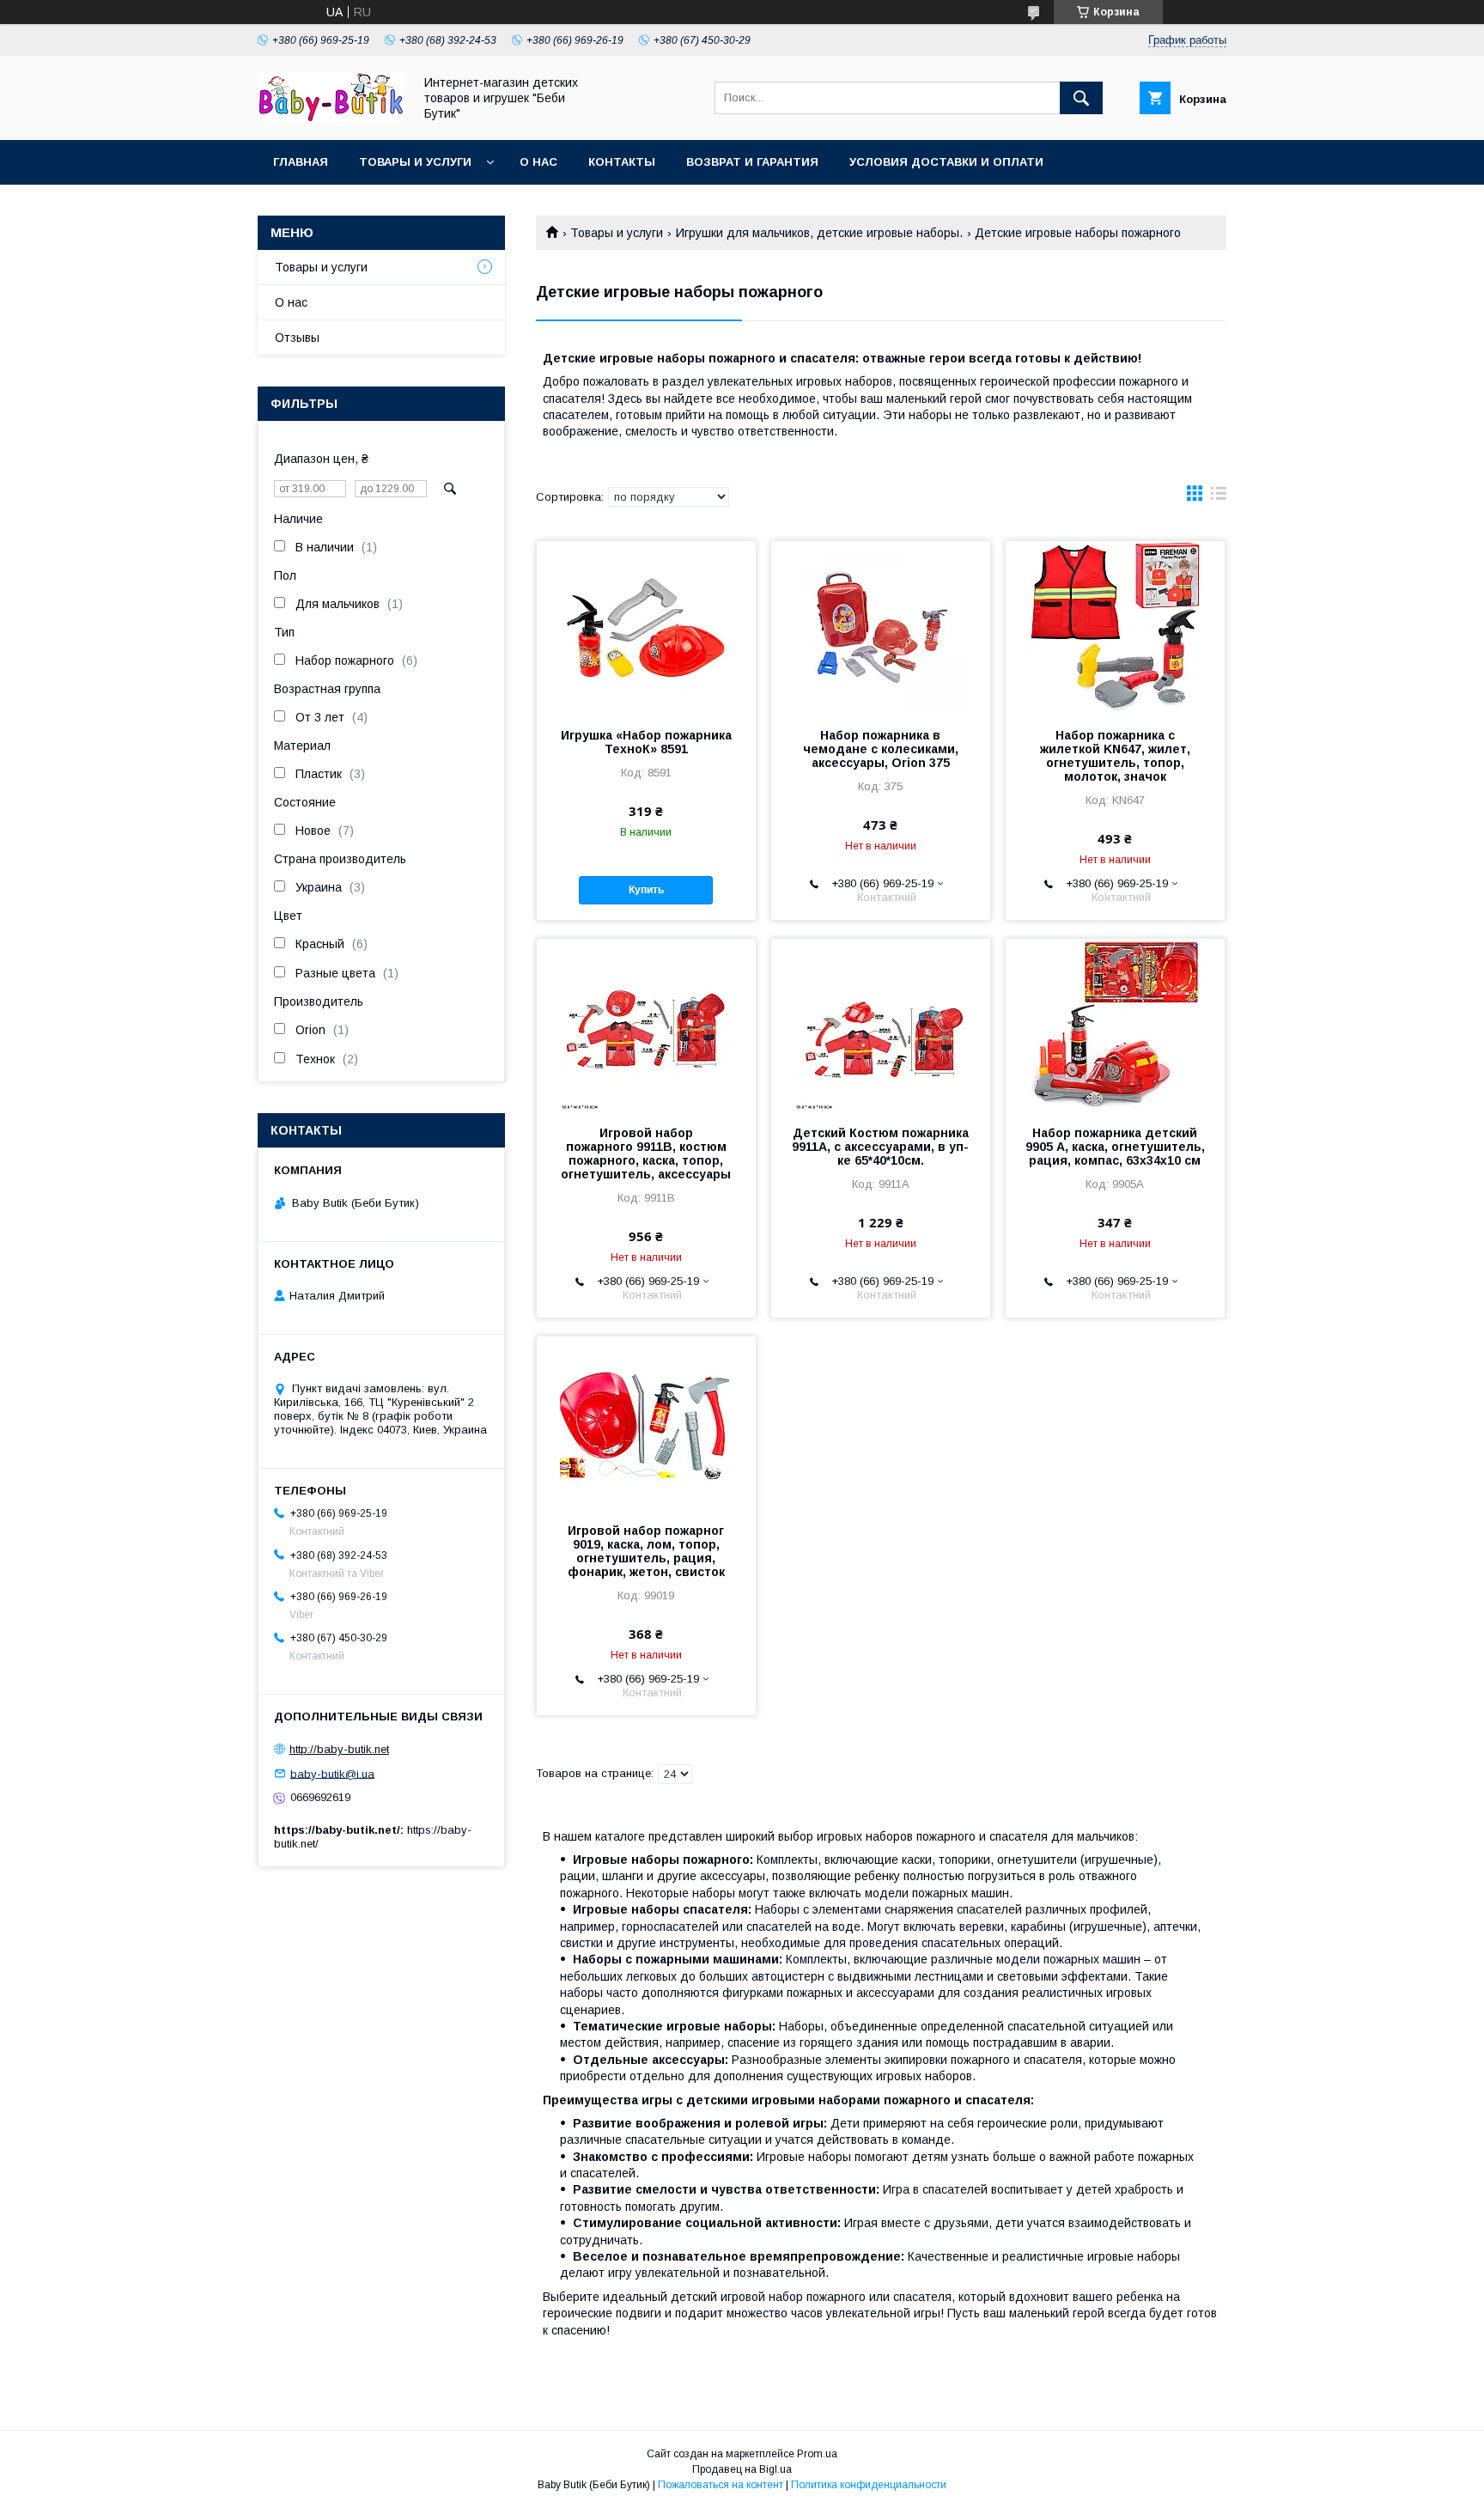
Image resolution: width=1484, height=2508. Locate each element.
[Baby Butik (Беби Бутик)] (331, 118)
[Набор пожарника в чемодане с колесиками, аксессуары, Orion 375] (881, 627)
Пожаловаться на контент (721, 2485)
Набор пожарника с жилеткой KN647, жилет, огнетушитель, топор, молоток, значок (1115, 756)
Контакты (622, 162)
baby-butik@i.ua (332, 1773)
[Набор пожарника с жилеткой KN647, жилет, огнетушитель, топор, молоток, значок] (1115, 627)
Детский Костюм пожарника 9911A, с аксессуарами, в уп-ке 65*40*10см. (880, 1147)
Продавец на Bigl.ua (742, 2469)
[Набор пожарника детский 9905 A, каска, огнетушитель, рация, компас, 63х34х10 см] (1115, 1025)
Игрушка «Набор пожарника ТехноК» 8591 (646, 742)
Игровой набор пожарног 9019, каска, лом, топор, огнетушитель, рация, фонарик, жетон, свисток (646, 1551)
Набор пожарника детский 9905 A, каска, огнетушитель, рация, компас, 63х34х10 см (1115, 1147)
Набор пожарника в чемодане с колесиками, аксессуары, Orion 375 (881, 749)
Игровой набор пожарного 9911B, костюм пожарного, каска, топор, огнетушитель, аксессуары (646, 1154)
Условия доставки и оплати (946, 162)
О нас (538, 162)
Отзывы (297, 338)
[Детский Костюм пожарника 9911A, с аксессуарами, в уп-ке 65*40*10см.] (881, 1025)
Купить (646, 890)
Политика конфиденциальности (869, 2485)
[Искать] (1081, 98)
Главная (301, 162)
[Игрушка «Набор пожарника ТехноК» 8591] (646, 627)
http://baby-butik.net (339, 1749)
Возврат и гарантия (752, 162)
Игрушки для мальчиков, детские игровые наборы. (819, 233)
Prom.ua (817, 2454)
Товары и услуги (415, 162)
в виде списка (1219, 497)
